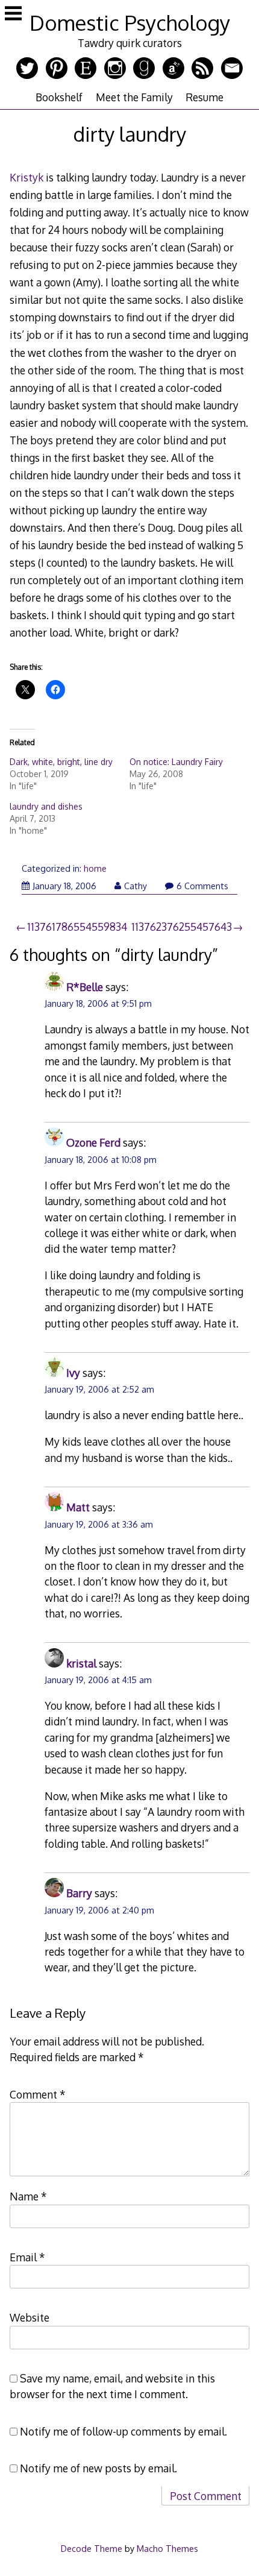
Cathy (136, 886)
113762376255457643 (182, 927)
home (95, 868)
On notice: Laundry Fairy (176, 762)
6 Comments (202, 886)
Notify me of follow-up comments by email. (123, 2431)
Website (30, 2317)
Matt (78, 1507)
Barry (79, 1893)
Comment (38, 2094)
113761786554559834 (77, 927)
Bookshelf (59, 97)
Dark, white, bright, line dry (61, 762)
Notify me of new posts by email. (98, 2468)
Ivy (73, 1373)
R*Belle (85, 987)
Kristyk (27, 177)
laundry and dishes (46, 806)
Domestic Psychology (130, 23)
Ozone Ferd (93, 1142)
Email (27, 2257)
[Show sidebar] (13, 14)
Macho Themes (167, 2548)
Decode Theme (92, 2548)
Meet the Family (134, 97)
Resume (204, 97)
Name (28, 2196)
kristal (81, 1663)
